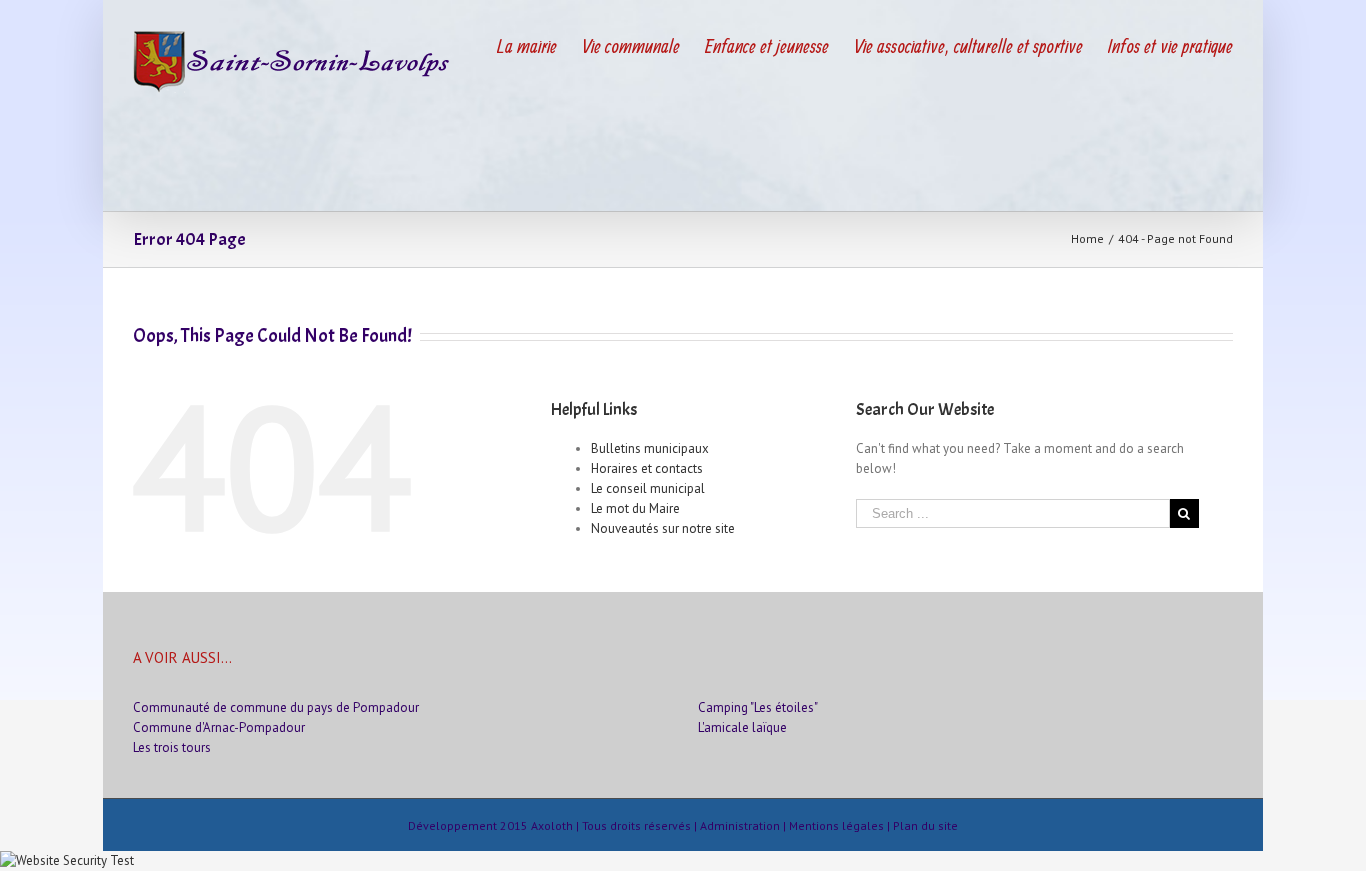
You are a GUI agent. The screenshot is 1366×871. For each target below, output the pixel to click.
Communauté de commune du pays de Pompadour (276, 707)
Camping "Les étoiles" (758, 707)
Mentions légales (836, 825)
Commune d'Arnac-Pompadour (219, 727)
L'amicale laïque (742, 727)
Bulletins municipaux (650, 448)
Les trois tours (172, 747)
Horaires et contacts (647, 468)
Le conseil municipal (648, 488)
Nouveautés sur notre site (663, 528)
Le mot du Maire (635, 508)
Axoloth (552, 825)
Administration (740, 825)
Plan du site (925, 825)
